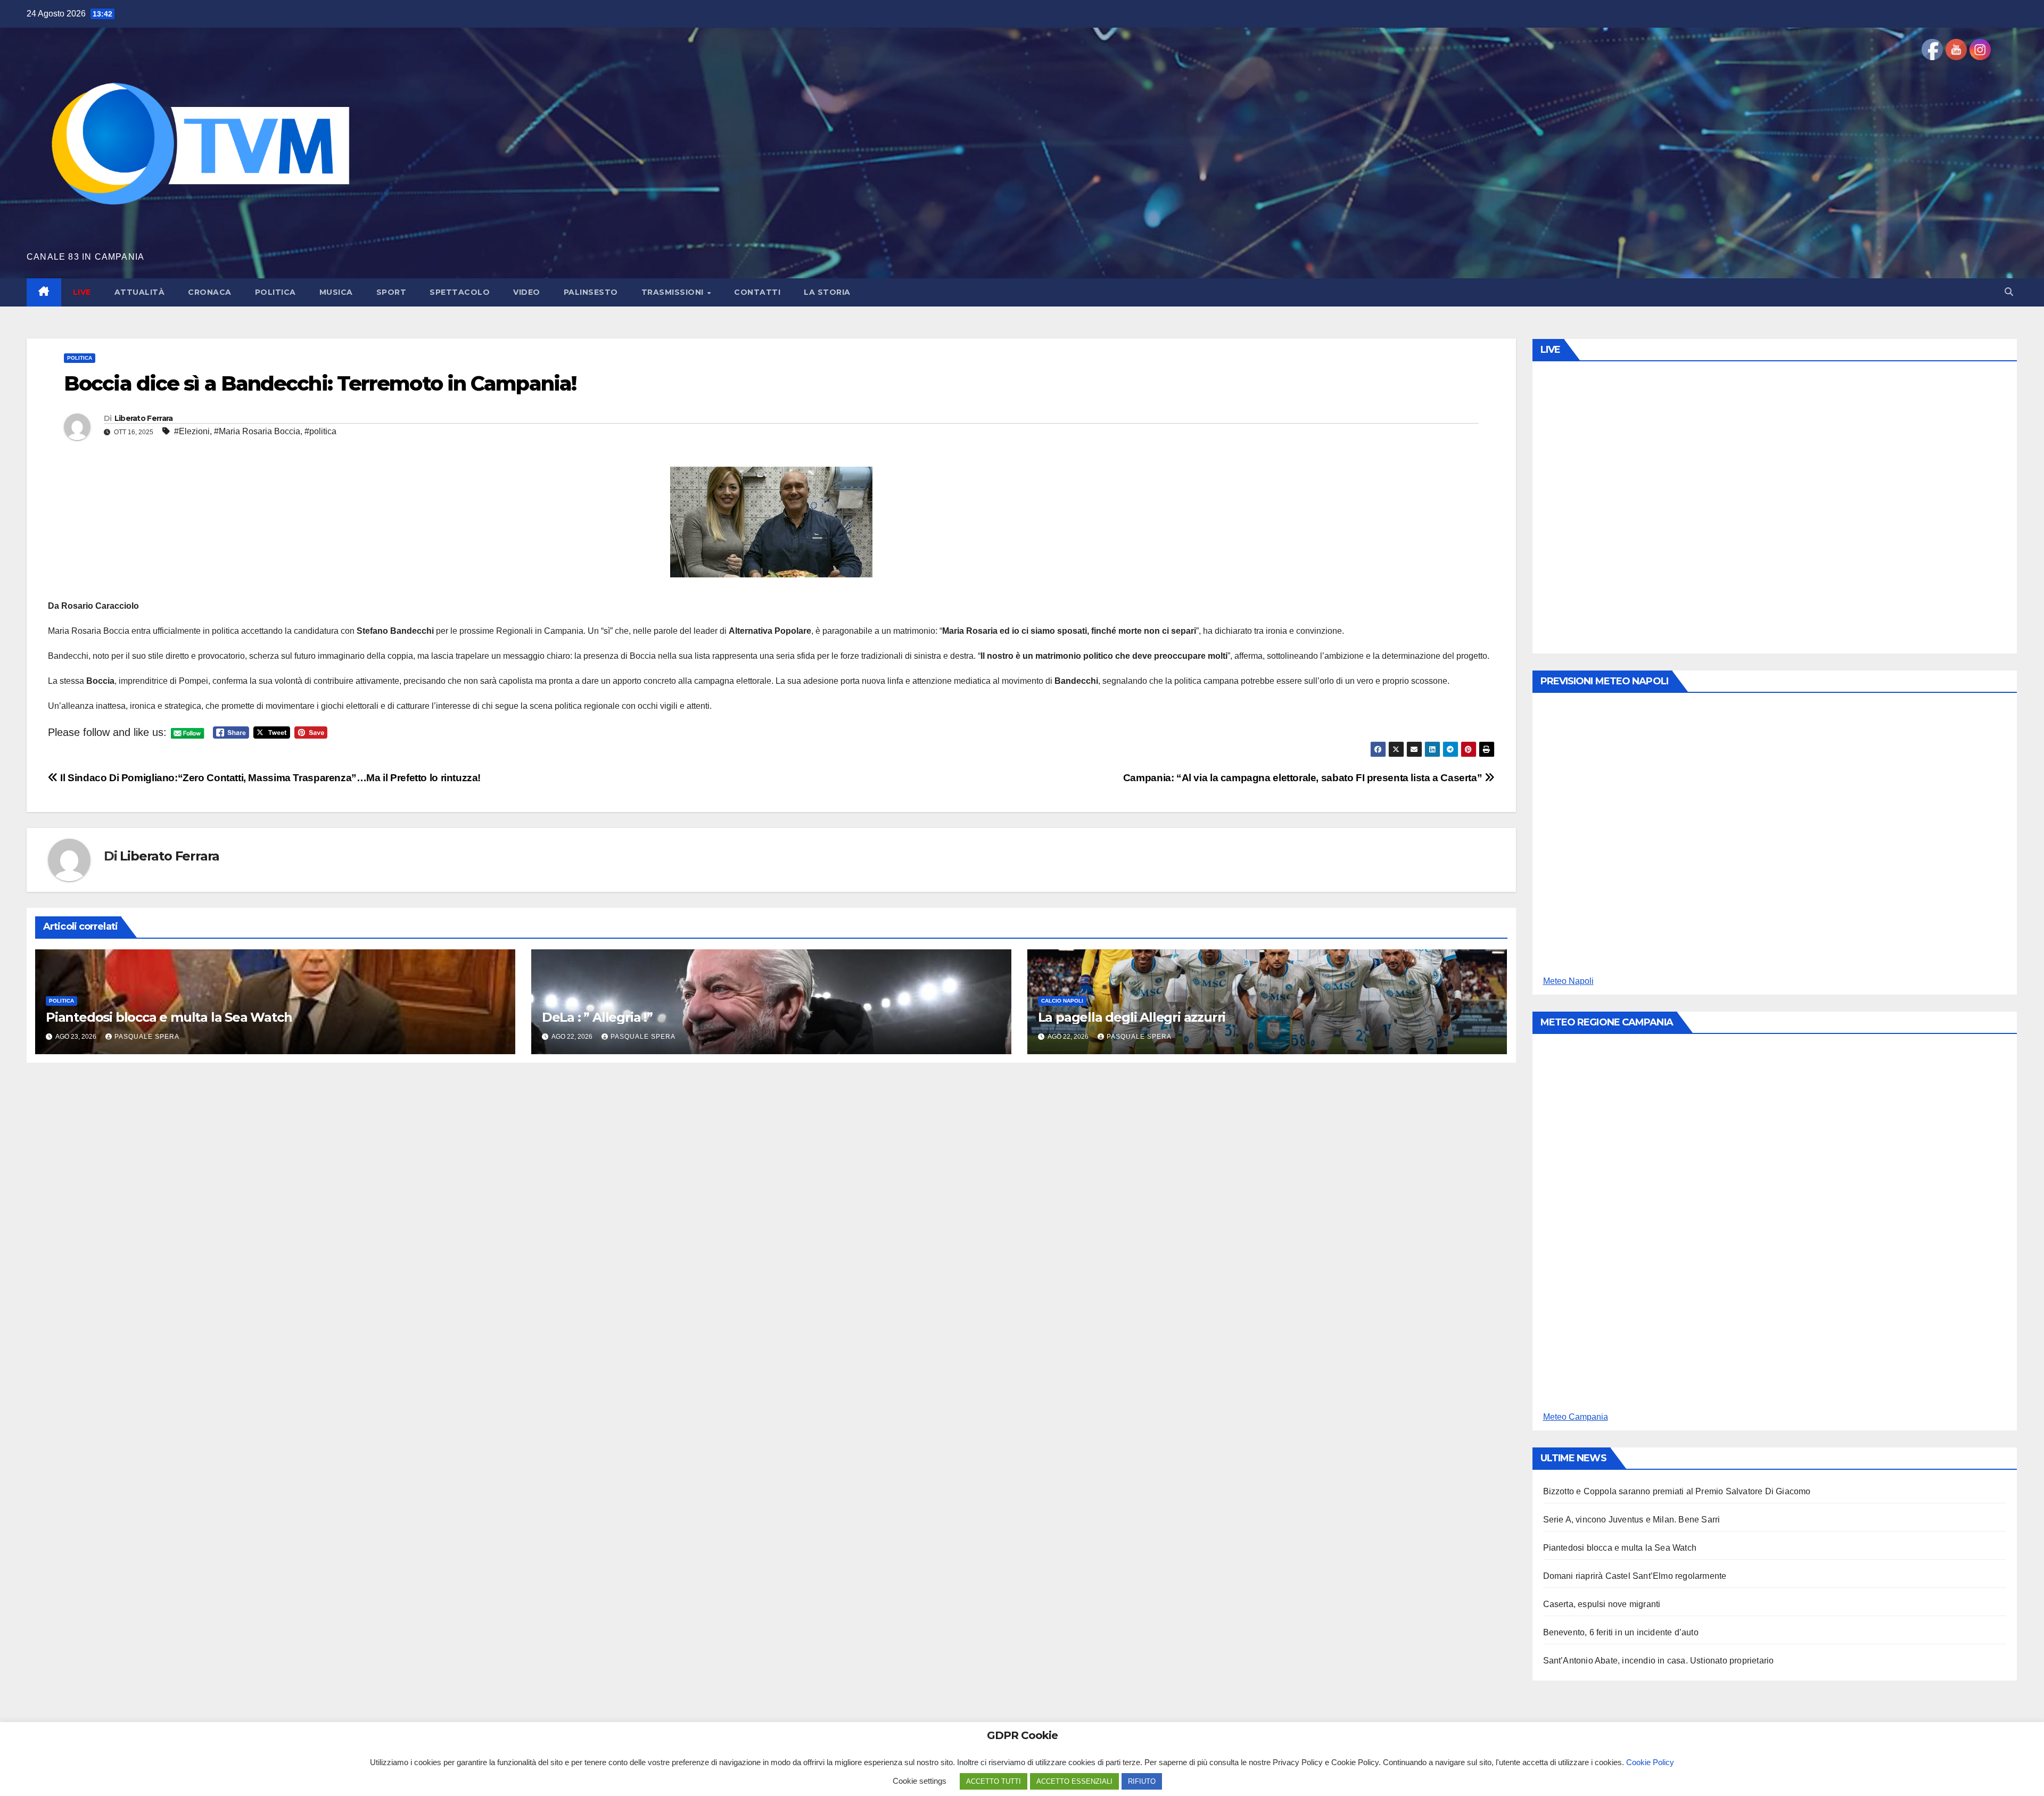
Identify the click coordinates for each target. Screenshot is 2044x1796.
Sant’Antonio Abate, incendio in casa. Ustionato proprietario (1659, 1661)
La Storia (827, 292)
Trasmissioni (674, 292)
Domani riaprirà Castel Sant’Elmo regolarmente (1635, 1576)
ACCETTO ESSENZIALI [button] (1074, 1781)
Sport (392, 292)
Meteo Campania (1576, 1417)
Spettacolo (460, 292)
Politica (275, 292)
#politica (320, 431)
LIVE (82, 292)
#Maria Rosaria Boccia (257, 431)
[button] (2009, 292)
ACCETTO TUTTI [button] (994, 1781)
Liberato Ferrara (144, 418)
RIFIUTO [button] (1142, 1781)
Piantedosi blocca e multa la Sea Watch (169, 1017)
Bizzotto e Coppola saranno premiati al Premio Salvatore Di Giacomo (1677, 1491)
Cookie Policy (1650, 1762)
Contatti (757, 292)
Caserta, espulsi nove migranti (1602, 1604)
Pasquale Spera (147, 1037)
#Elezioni (192, 431)
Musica (336, 292)
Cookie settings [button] (920, 1781)
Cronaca (210, 292)
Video (527, 292)
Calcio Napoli (1062, 1001)
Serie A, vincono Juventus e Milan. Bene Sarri (1632, 1520)
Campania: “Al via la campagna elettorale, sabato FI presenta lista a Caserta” (1304, 778)
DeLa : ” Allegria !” (597, 1017)
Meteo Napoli (1568, 981)
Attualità (140, 292)
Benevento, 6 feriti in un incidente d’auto (1621, 1632)
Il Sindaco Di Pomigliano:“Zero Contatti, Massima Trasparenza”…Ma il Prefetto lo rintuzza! (269, 778)
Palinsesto (591, 292)
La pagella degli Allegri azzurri (1132, 1017)
